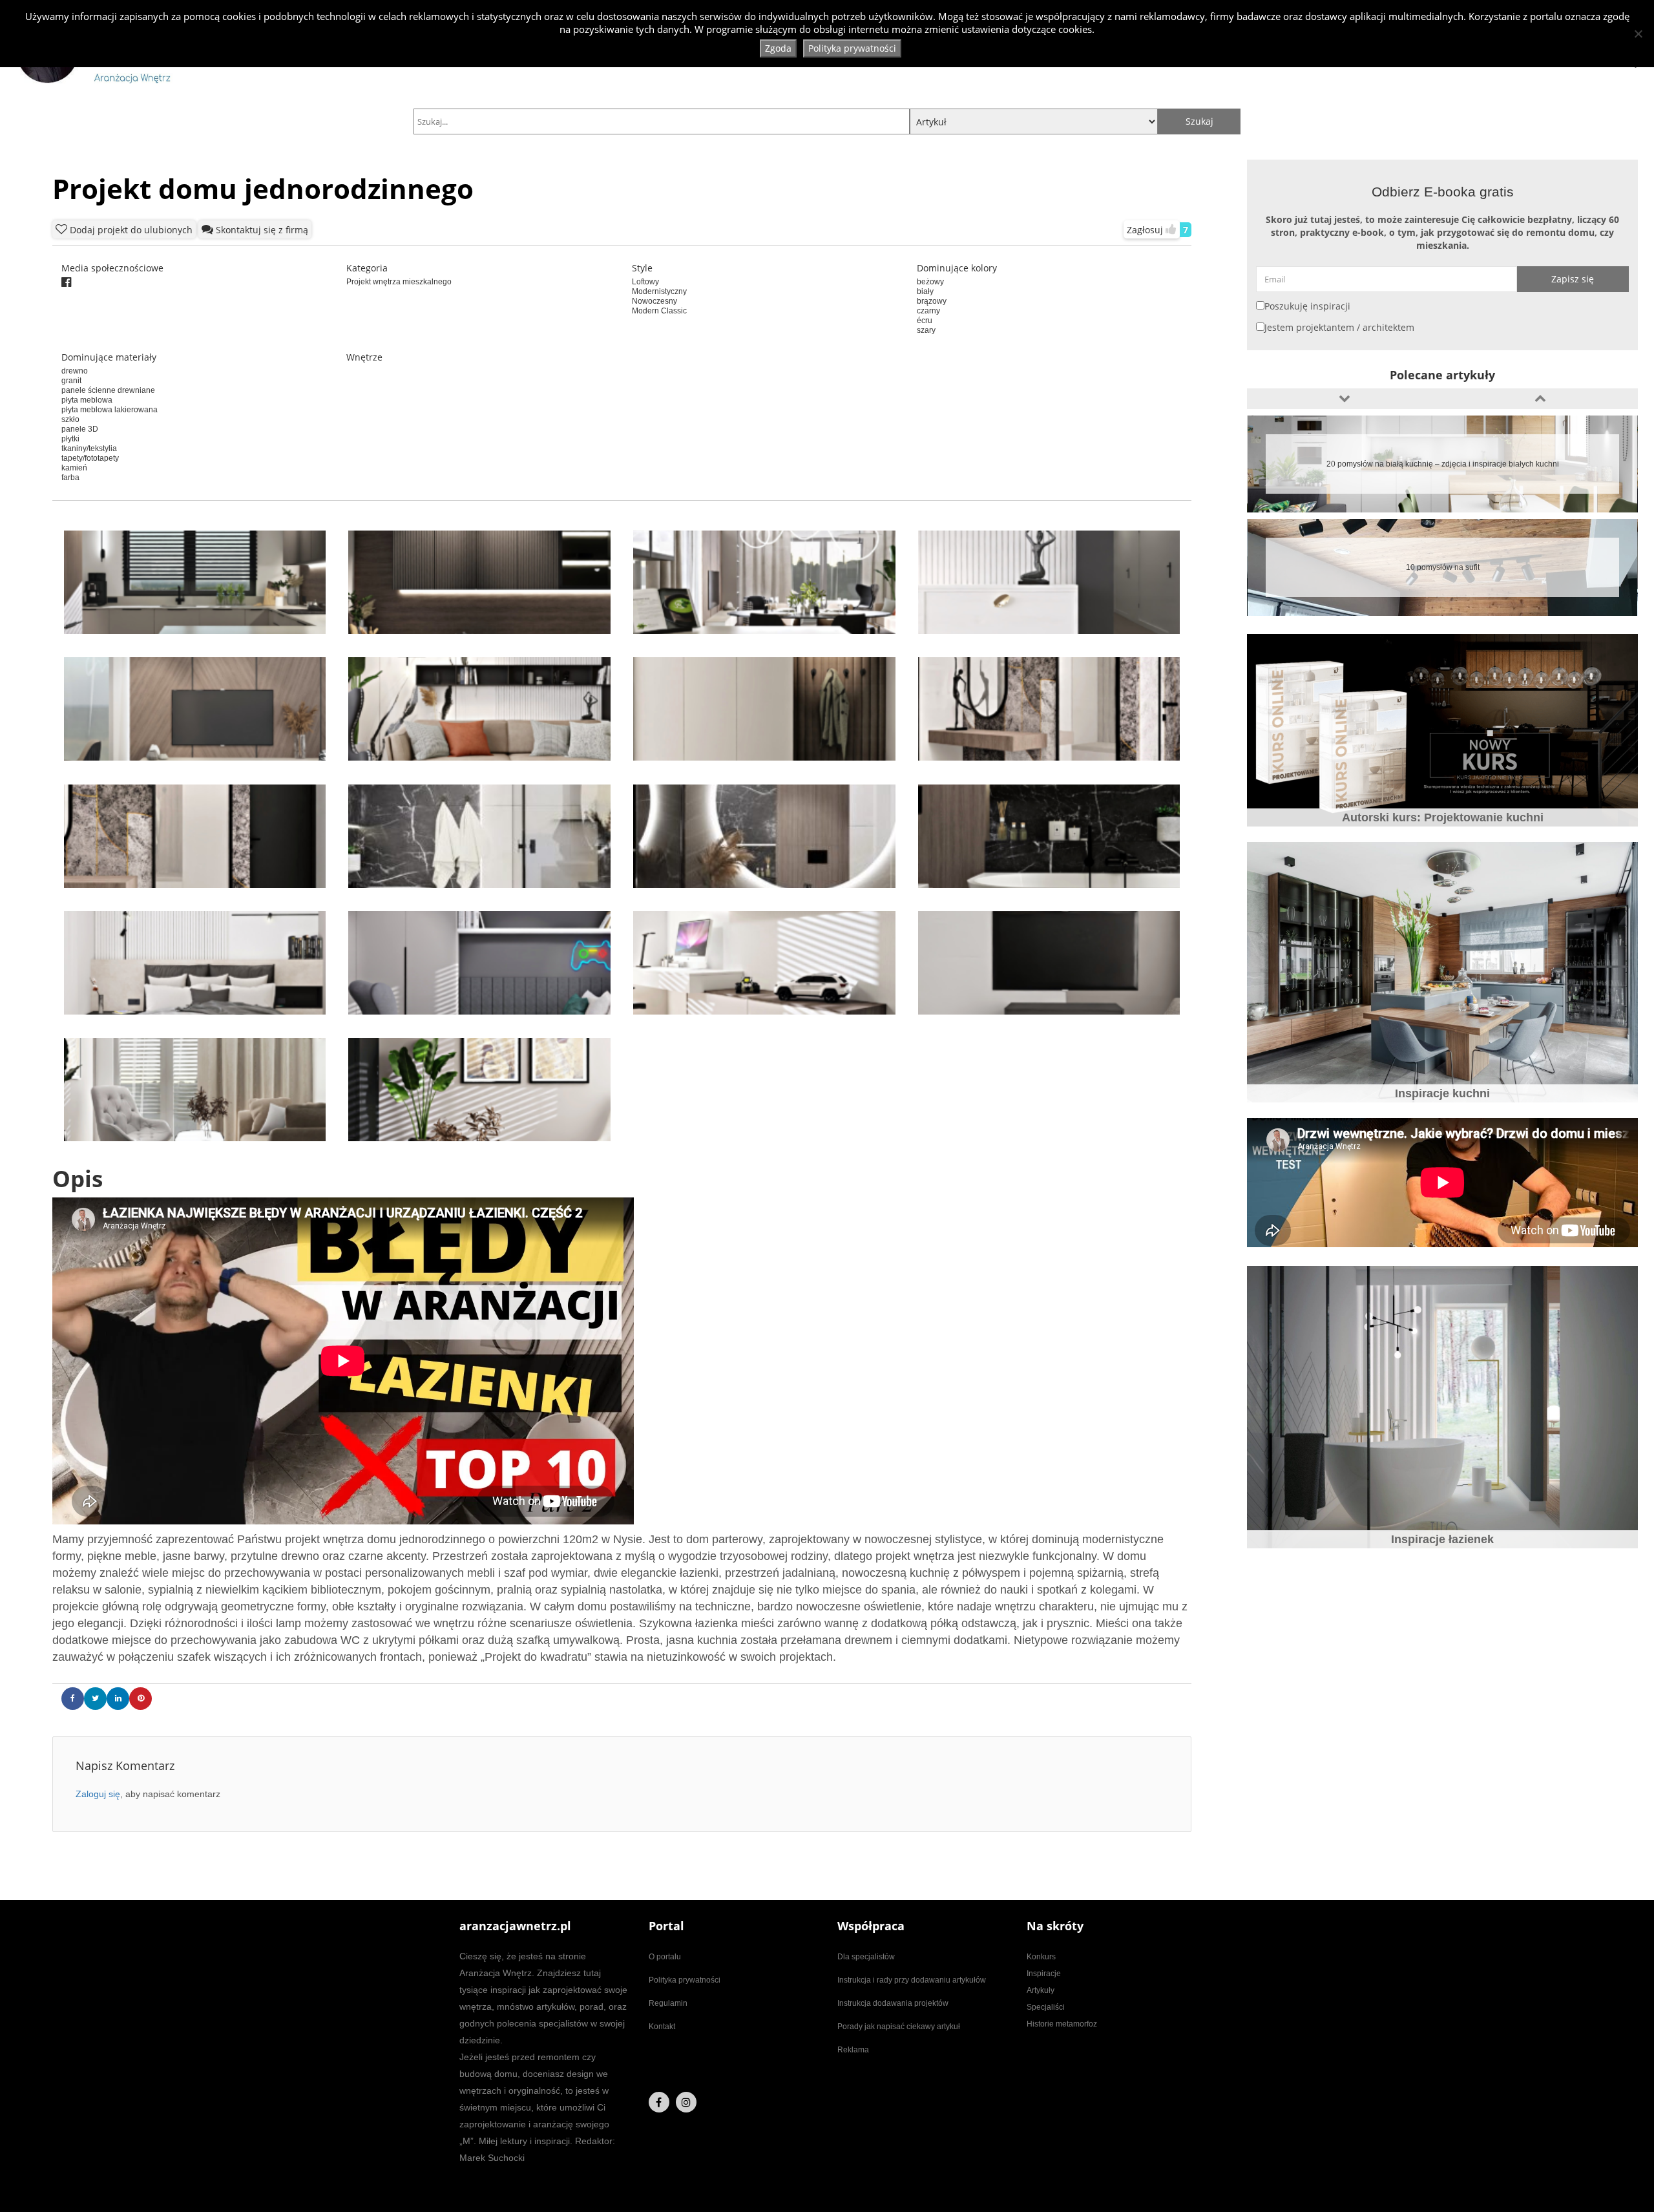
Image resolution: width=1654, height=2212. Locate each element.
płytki (70, 439)
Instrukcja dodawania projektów (893, 2003)
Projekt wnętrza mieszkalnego (399, 282)
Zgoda (778, 48)
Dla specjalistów (866, 1957)
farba (70, 478)
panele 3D (80, 429)
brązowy (932, 301)
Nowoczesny (654, 301)
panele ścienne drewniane (108, 390)
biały (925, 291)
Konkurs (1041, 1957)
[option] (1442, 464)
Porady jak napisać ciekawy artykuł (899, 2027)
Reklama (853, 2050)
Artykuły (1041, 1990)
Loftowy (645, 282)
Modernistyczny (659, 291)
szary (926, 330)
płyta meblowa (87, 400)
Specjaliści (1046, 2007)
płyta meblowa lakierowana (110, 410)
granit (71, 381)
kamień (74, 468)
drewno (75, 371)
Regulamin (668, 2003)
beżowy (930, 282)
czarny (928, 311)
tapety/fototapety (90, 458)
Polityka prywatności (685, 1980)
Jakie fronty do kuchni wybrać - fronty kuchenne (1442, 567)
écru (925, 321)
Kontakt (662, 2027)
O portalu (665, 1957)
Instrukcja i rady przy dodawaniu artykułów (912, 1980)
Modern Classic (659, 311)
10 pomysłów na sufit (1443, 464)
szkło (70, 419)
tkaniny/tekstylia (89, 448)
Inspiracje (1044, 1974)
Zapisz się (1573, 279)
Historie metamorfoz (1062, 2024)
